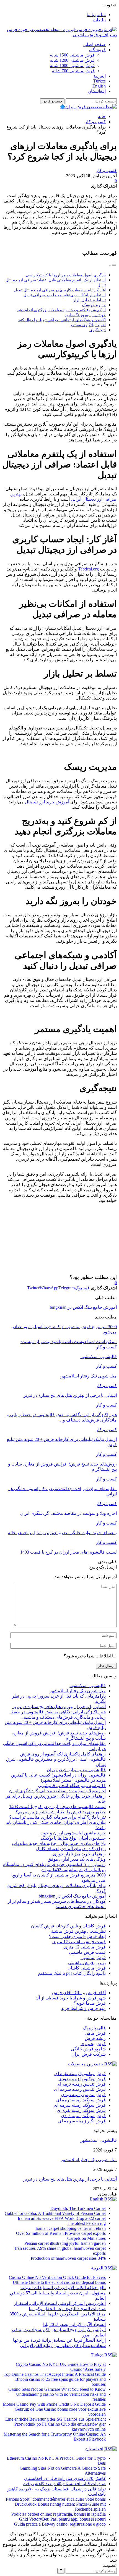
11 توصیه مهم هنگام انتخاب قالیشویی (72, 1786)
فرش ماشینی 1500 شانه (72, 55)
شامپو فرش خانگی (88, 2049)
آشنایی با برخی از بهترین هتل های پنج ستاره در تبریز (59, 1707)
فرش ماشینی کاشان (87, 1968)
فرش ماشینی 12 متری (85, 1947)
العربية (100, 76)
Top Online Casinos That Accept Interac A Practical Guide (55, 2374)
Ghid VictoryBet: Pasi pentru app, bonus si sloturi (62, 2519)
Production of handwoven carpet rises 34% (68, 2258)
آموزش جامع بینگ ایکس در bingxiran (83, 1307)
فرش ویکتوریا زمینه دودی (82, 2079)
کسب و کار (106, 170)
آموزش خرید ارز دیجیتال (46, 802)
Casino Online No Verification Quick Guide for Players (57, 2277)
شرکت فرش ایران (89, 2054)
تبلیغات (99, 20)
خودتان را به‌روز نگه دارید (85, 315)
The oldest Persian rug (86, 2223)
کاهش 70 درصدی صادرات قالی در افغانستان (65, 2478)
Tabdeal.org (88, 569)
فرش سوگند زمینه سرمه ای (80, 2105)
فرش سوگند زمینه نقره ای (81, 2110)
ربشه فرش (95, 2038)
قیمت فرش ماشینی (87, 1952)
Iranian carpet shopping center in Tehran (71, 2228)
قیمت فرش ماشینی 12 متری (79, 1942)
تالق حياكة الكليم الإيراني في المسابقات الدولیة (63, 2288)
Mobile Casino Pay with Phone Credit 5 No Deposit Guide (54, 2404)
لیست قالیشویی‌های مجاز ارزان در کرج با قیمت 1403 (57, 1807)
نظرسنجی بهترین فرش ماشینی (77, 1931)
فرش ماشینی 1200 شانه (72, 60)
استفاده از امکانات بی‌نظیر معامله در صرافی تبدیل (65, 295)
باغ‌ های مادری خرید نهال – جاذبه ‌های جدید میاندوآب (59, 1843)
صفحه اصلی (95, 44)
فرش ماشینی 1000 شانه (72, 65)
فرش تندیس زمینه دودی (83, 2095)
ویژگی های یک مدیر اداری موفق (77, 1859)
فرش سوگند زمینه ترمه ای (81, 2100)
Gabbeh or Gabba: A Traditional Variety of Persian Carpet (55, 2213)
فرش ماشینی (93, 1957)
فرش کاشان (94, 1926)
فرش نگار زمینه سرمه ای (82, 2121)
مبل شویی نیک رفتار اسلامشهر (78, 1691)
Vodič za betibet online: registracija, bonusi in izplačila (58, 2514)
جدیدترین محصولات (86, 2064)
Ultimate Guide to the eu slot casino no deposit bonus (59, 2282)
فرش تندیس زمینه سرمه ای (80, 2089)
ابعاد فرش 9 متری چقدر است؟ (77, 1936)
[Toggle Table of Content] (113, 265)
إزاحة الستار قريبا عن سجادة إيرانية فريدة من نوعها (59, 2340)
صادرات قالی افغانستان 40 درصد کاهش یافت (64, 2484)
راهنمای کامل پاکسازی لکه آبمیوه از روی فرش (63, 1754)
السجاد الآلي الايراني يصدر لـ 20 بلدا (74, 2324)
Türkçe (99, 81)
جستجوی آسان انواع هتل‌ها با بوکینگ (73, 1838)
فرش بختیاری (93, 2044)
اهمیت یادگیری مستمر (88, 325)
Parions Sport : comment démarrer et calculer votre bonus (56, 2499)
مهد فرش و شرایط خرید (83, 2008)
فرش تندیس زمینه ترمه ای (81, 2084)
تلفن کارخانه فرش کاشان (55, 1926)
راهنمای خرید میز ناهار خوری (79, 1854)
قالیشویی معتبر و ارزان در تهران (76, 1770)
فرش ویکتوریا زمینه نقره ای (80, 2074)
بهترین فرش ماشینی (87, 1963)
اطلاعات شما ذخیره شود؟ (87, 1656)
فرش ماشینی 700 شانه (73, 71)
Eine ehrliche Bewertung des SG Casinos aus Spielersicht (55, 2419)
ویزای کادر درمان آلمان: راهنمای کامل (71, 1849)
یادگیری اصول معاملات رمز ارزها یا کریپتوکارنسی (66, 275)
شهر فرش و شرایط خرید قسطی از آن (71, 1998)
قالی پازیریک (94, 2028)
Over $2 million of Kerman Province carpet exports (61, 2233)
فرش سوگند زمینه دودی (83, 2116)
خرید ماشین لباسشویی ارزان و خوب (73, 1833)
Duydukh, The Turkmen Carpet (78, 2208)
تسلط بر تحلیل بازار (90, 300)
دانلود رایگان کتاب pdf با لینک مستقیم (72, 1973)
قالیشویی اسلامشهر (87, 1686)
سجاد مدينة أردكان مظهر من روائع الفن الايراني (63, 2345)
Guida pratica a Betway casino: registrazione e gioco (60, 2524)
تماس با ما (96, 15)
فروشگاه (97, 50)
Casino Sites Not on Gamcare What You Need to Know (57, 2389)
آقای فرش (96, 1993)
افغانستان (97, 91)
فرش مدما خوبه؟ (90, 2003)
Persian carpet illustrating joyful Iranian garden (65, 2243)
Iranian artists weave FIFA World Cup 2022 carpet (62, 2218)
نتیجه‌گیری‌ (98, 330)
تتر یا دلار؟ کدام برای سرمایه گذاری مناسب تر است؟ (57, 1817)
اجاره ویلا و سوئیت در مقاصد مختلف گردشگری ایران (57, 1791)
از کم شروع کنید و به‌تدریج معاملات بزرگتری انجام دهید (61, 310)
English (99, 86)
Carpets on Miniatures (86, 2238)
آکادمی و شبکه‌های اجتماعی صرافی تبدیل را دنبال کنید (62, 320)
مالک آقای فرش (67, 1993)
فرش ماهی (95, 2033)
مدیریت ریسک (94, 305)
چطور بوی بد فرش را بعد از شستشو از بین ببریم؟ (61, 1812)
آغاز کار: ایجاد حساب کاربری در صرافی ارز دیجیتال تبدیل (60, 290)
